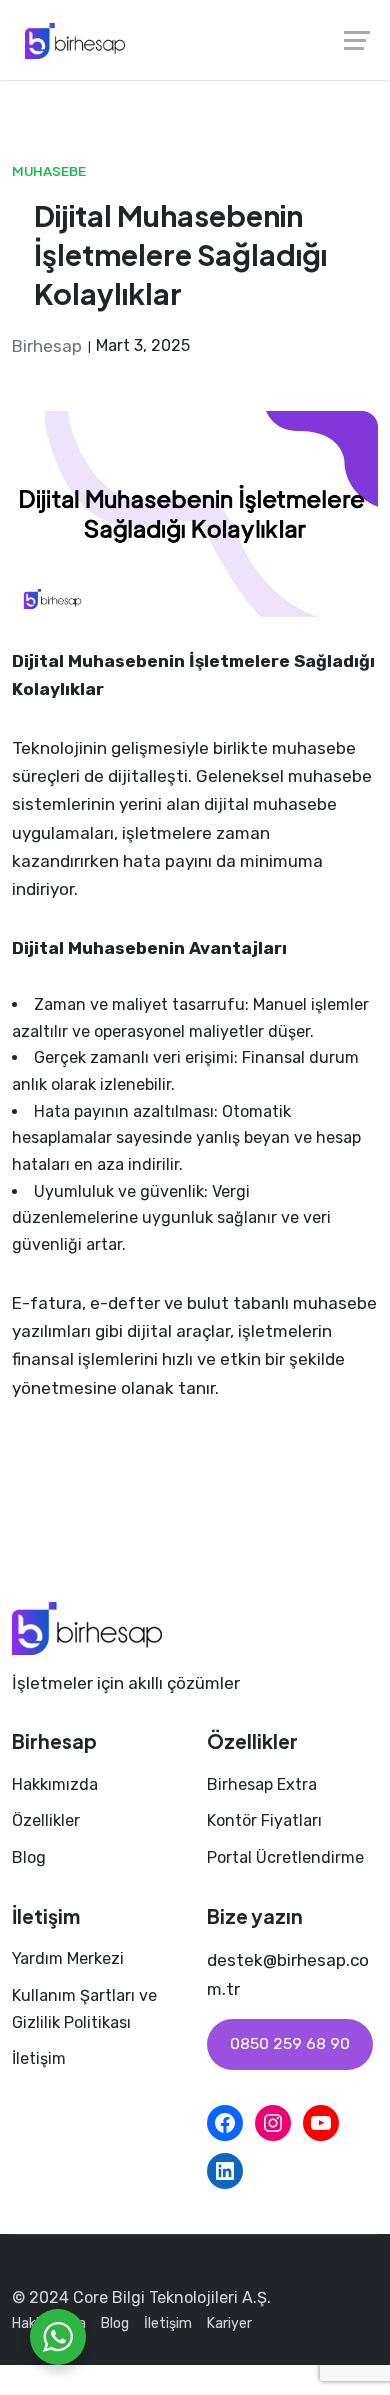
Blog (29, 1857)
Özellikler (46, 1820)
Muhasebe (49, 170)
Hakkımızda (55, 1784)
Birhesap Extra (262, 1784)
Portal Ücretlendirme (285, 1857)
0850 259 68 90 (290, 2043)
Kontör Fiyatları (264, 1820)
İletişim (39, 2058)
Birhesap (47, 346)
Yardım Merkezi (68, 1958)
